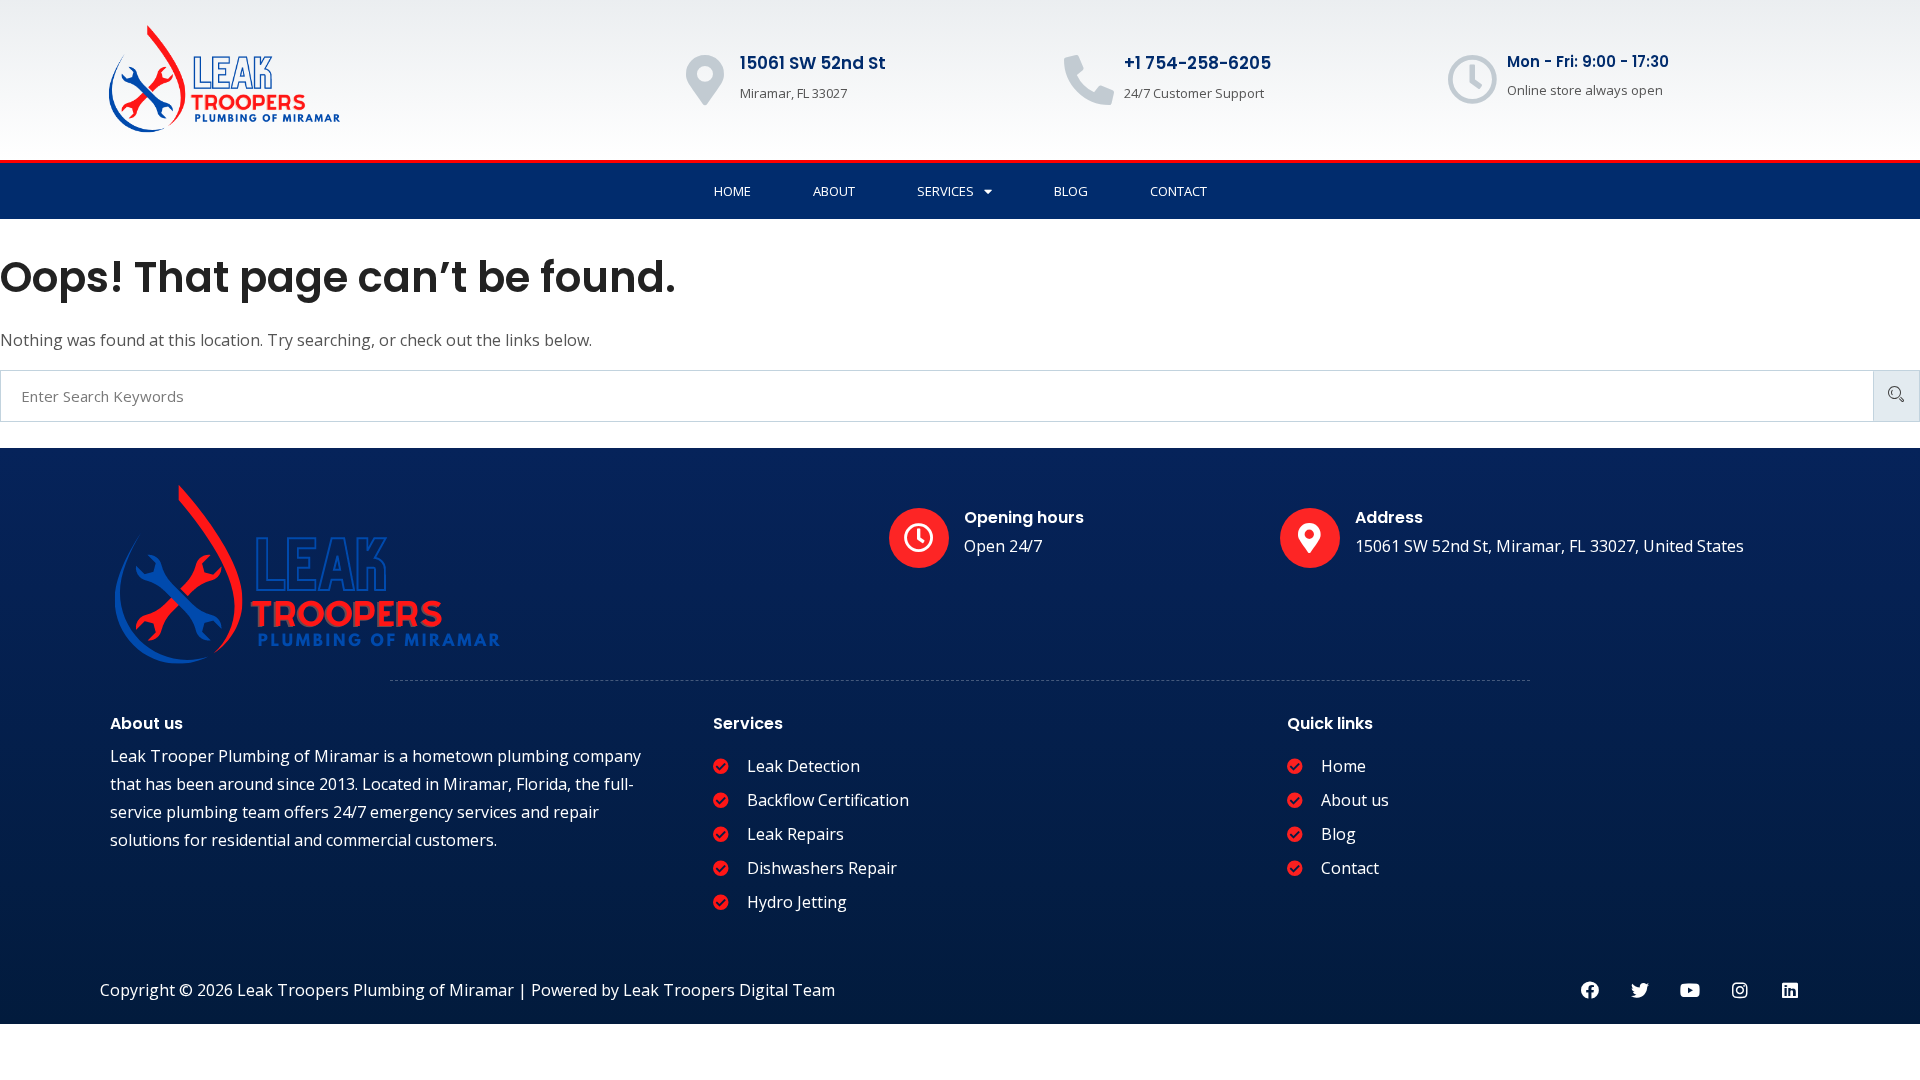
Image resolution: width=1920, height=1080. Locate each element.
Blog (1071, 191)
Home (732, 191)
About (834, 191)
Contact (1178, 191)
